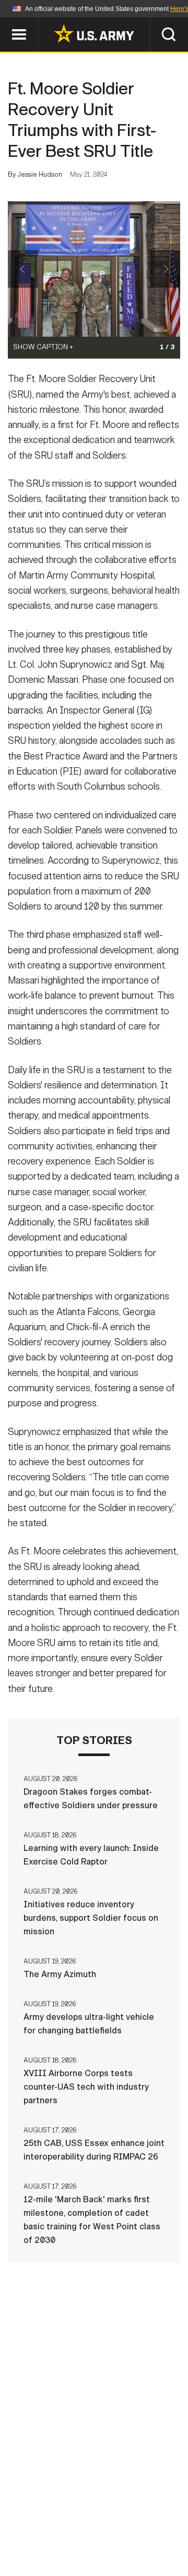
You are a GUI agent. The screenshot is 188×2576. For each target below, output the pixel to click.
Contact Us (88, 2516)
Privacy (144, 2516)
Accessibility (110, 2530)
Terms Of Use (39, 2530)
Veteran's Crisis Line (126, 2544)
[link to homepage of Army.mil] (94, 33)
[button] (5, 22)
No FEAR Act (43, 2544)
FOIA (166, 2530)
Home (38, 2516)
